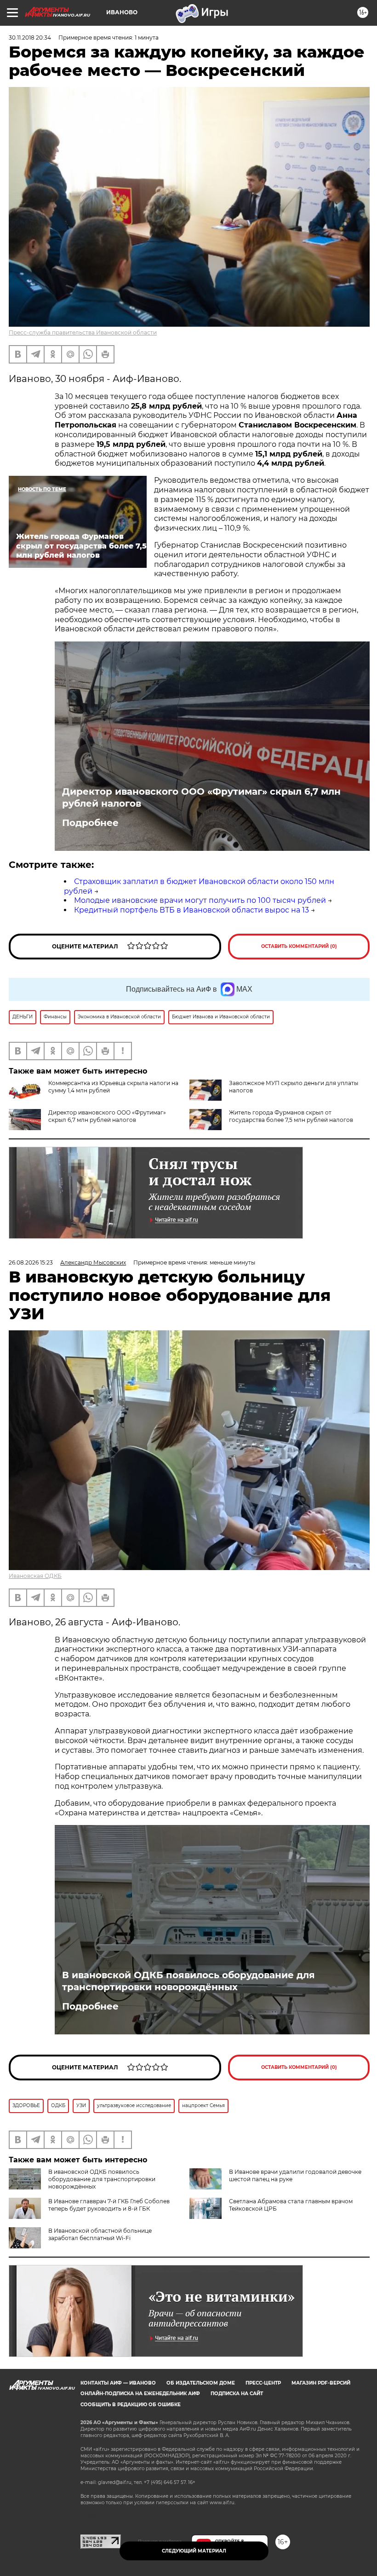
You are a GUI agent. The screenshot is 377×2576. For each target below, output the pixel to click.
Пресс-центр (263, 2383)
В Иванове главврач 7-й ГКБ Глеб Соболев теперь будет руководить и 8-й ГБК (109, 2205)
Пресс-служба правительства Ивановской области (83, 332)
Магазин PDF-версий (321, 2383)
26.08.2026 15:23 (31, 1262)
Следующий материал (194, 2551)
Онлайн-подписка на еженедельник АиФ (140, 2394)
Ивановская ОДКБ (35, 1576)
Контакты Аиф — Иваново (118, 2383)
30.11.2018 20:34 (30, 38)
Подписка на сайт (237, 2394)
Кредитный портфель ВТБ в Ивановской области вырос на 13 (191, 910)
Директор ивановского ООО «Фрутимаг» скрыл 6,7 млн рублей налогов (201, 797)
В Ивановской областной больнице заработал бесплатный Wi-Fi (100, 2234)
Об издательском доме (201, 2383)
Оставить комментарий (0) (299, 946)
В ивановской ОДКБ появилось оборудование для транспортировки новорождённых (188, 1981)
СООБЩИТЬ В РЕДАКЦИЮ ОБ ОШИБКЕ (131, 2405)
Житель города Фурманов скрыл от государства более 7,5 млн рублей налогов (291, 1116)
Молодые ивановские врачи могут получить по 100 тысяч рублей (200, 900)
